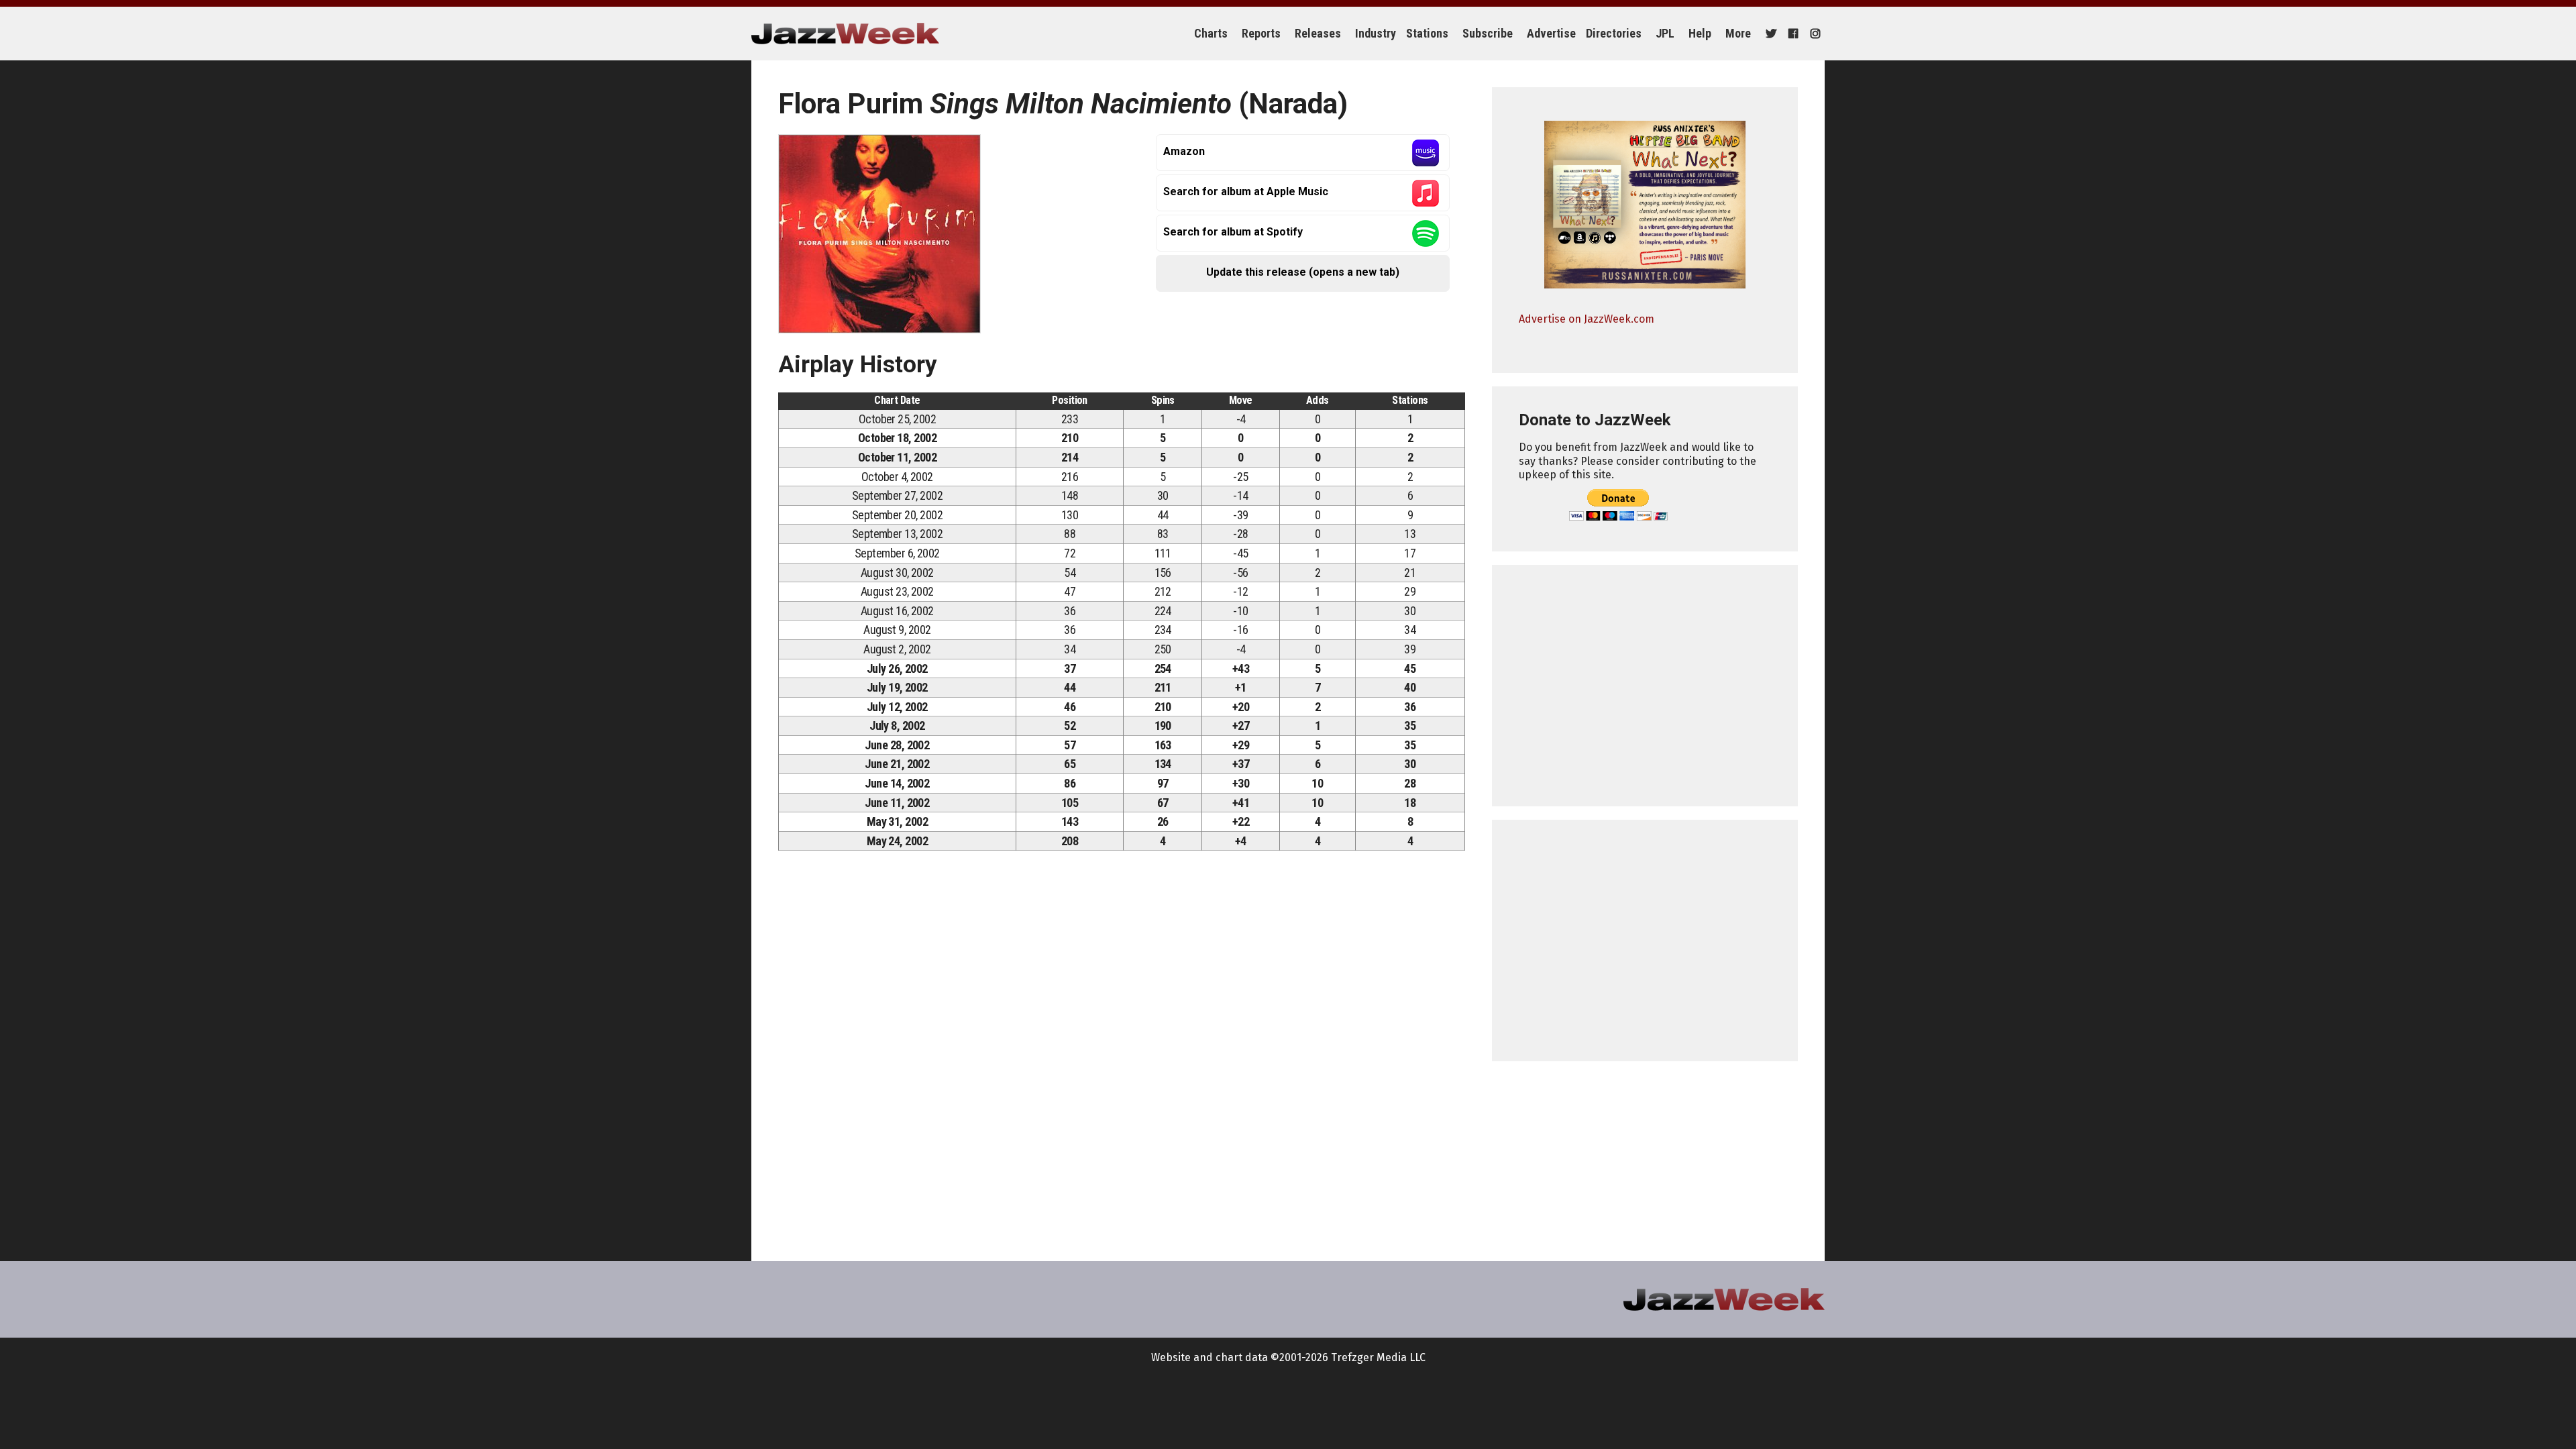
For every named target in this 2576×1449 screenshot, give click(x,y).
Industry (1376, 33)
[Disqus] (1122, 1049)
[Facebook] (1791, 34)
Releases (1318, 33)
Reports (1261, 33)
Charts (1211, 33)
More (1738, 33)
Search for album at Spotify (1233, 232)
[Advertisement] (1645, 686)
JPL (1665, 33)
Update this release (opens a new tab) (1303, 272)
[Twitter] (1769, 34)
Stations (1427, 33)
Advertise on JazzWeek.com (1587, 319)
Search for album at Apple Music (1246, 192)
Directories (1614, 33)
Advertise (1551, 33)
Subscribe (1488, 33)
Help (1700, 33)
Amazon (1184, 151)
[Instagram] (1814, 34)
